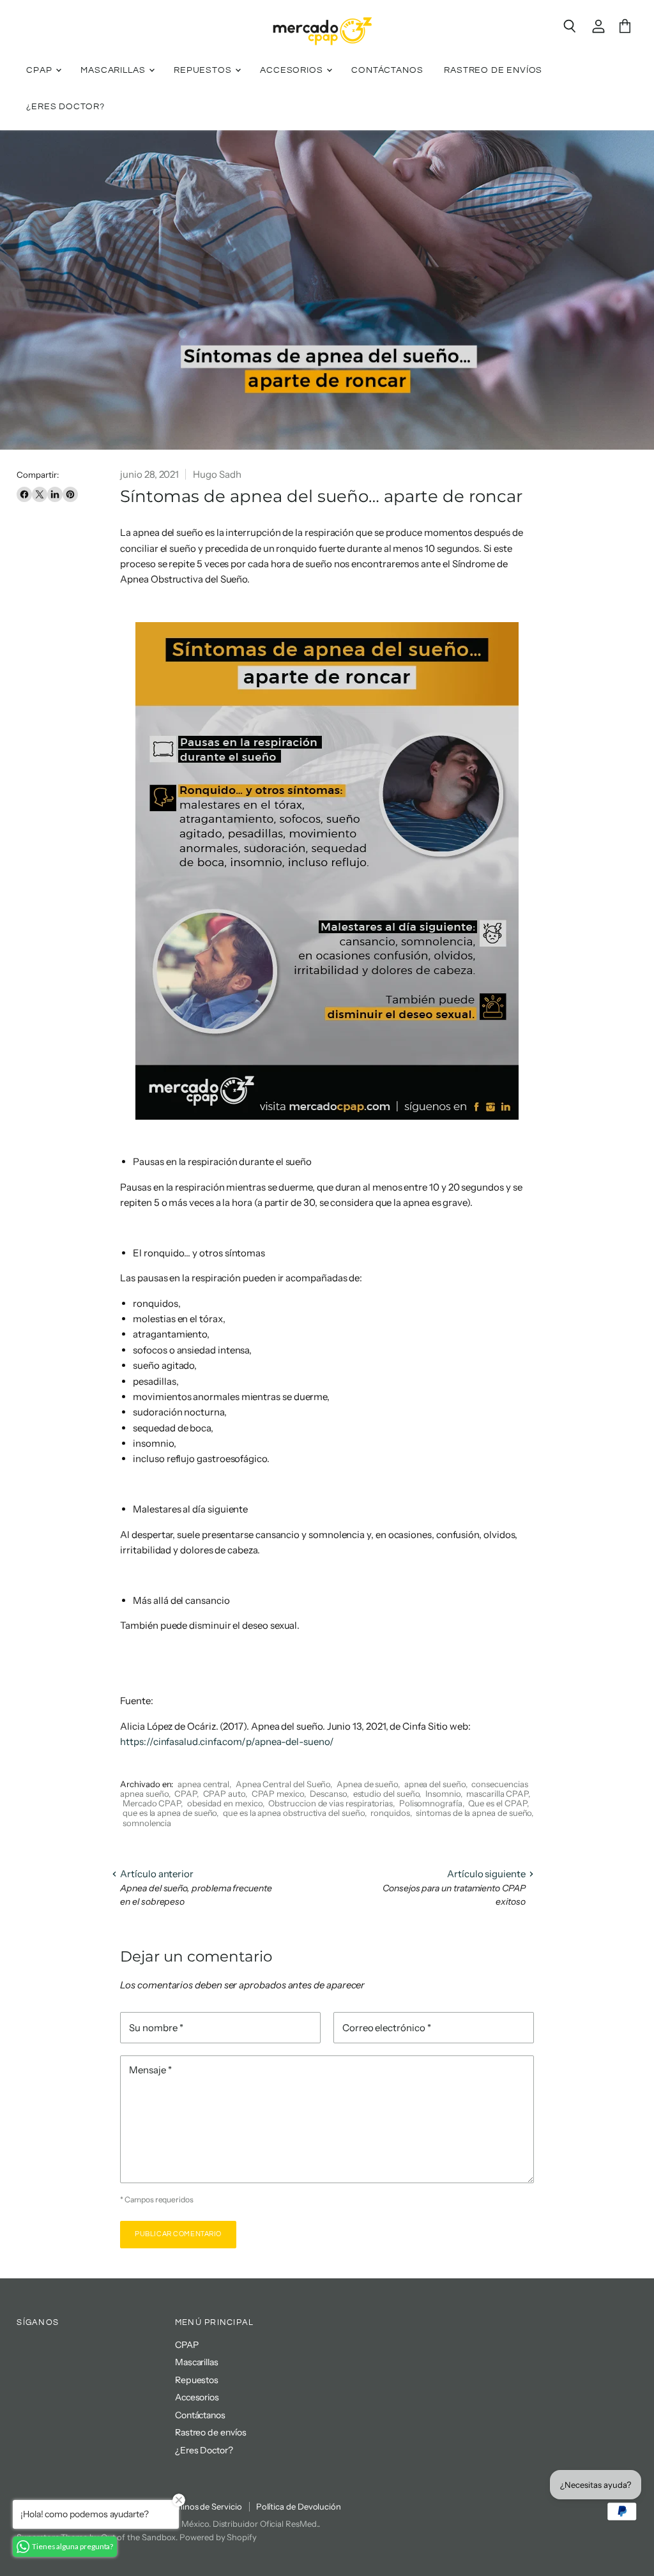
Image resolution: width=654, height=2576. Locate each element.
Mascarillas (114, 70)
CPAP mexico (278, 1794)
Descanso (328, 1794)
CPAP (40, 70)
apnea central (203, 1784)
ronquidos (390, 1813)
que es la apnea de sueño (170, 1813)
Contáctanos (387, 70)
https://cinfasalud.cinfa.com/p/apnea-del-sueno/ (227, 1741)
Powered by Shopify (218, 2537)
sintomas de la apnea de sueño (474, 1813)
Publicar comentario (178, 2234)
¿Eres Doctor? (65, 107)
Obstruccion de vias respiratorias (331, 1803)
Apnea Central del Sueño (283, 1784)
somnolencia (147, 1823)
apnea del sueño (435, 1784)
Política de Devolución (299, 2506)
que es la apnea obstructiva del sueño (294, 1813)
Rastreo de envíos (493, 70)
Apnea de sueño (367, 1784)
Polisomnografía (431, 1803)
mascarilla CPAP (497, 1794)
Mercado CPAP (152, 1803)
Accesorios (293, 70)
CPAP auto (224, 1794)
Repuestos (204, 70)
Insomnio (443, 1794)
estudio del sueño (386, 1794)
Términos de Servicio (202, 2506)
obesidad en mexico (225, 1803)
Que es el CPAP (497, 1803)
